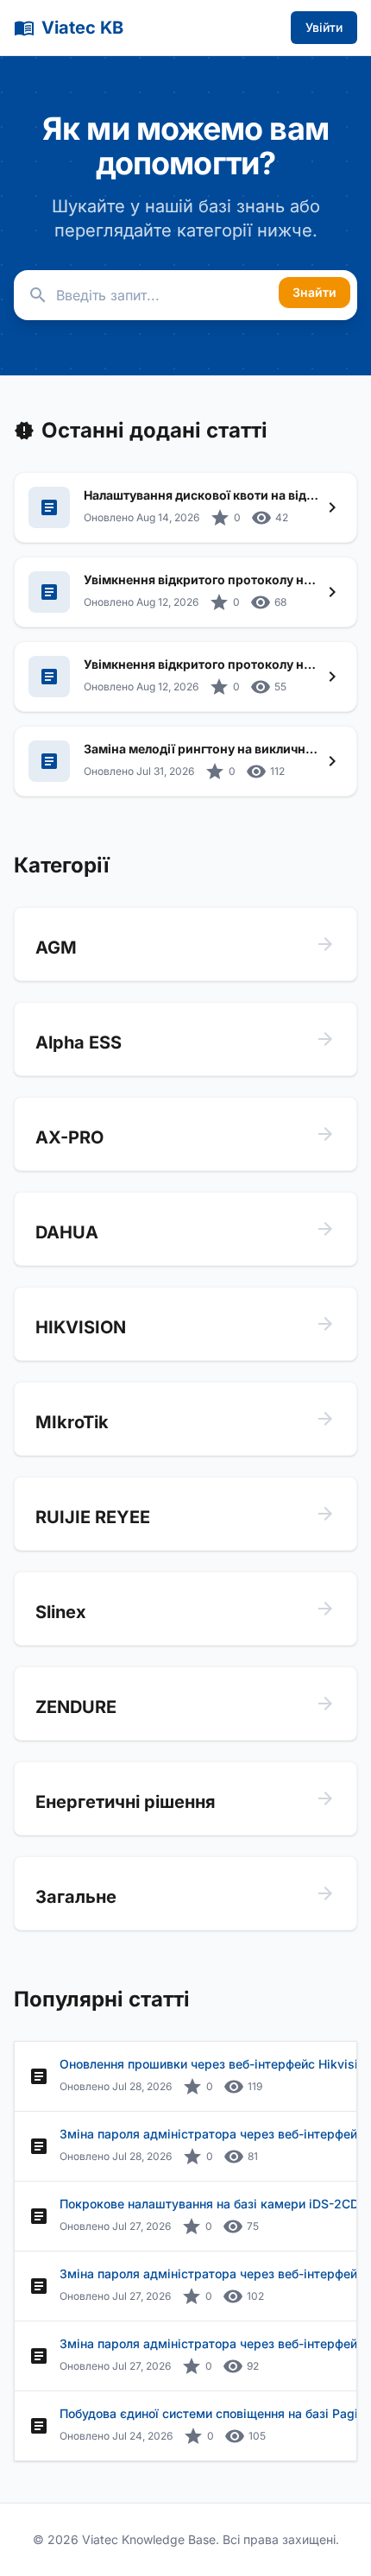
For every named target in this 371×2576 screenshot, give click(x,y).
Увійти (324, 27)
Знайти (314, 292)
